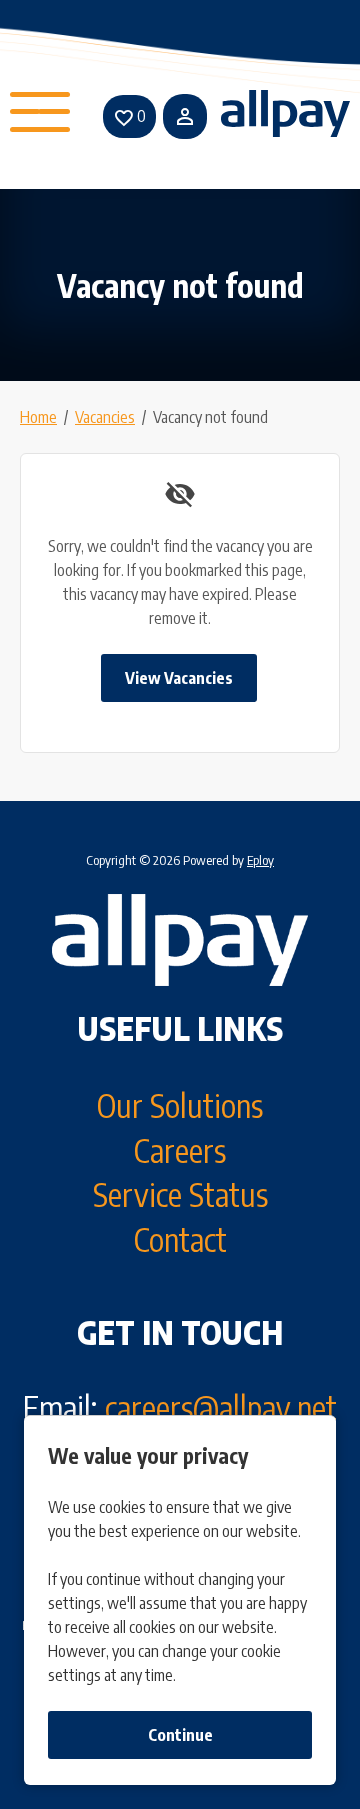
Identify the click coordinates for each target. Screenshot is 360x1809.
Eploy (260, 860)
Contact (180, 1239)
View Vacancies (179, 678)
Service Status (180, 1194)
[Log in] (185, 116)
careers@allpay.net (221, 1407)
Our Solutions (180, 1105)
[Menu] (42, 116)
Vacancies (105, 417)
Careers (180, 1150)
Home (38, 417)
